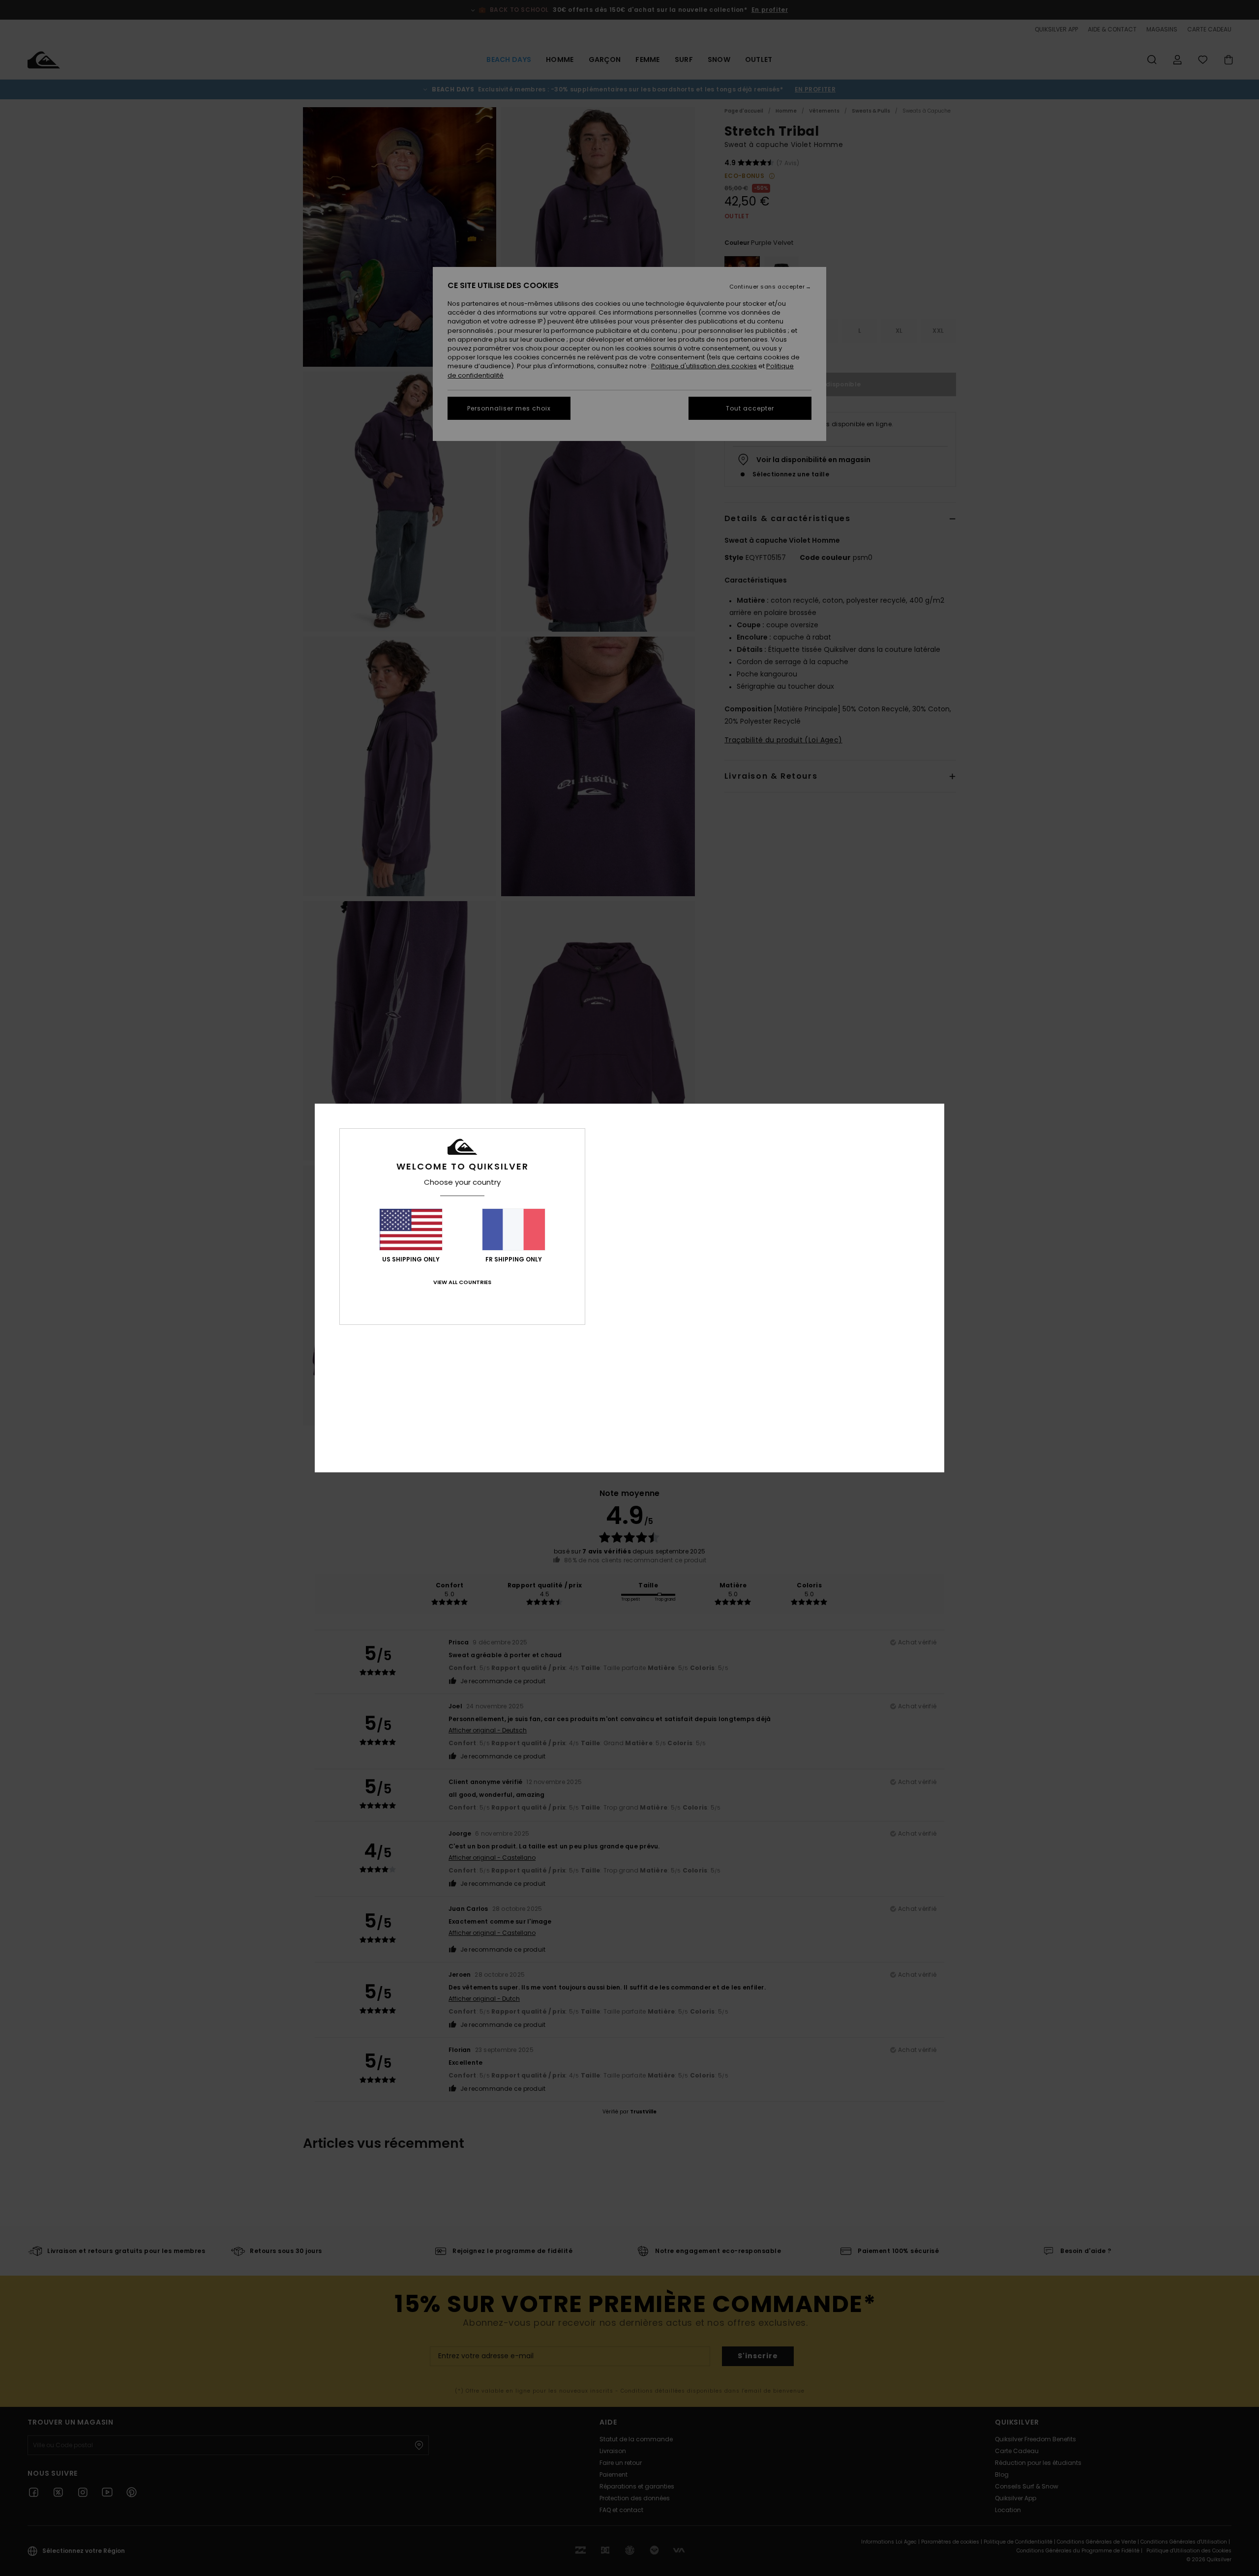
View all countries (462, 1282)
